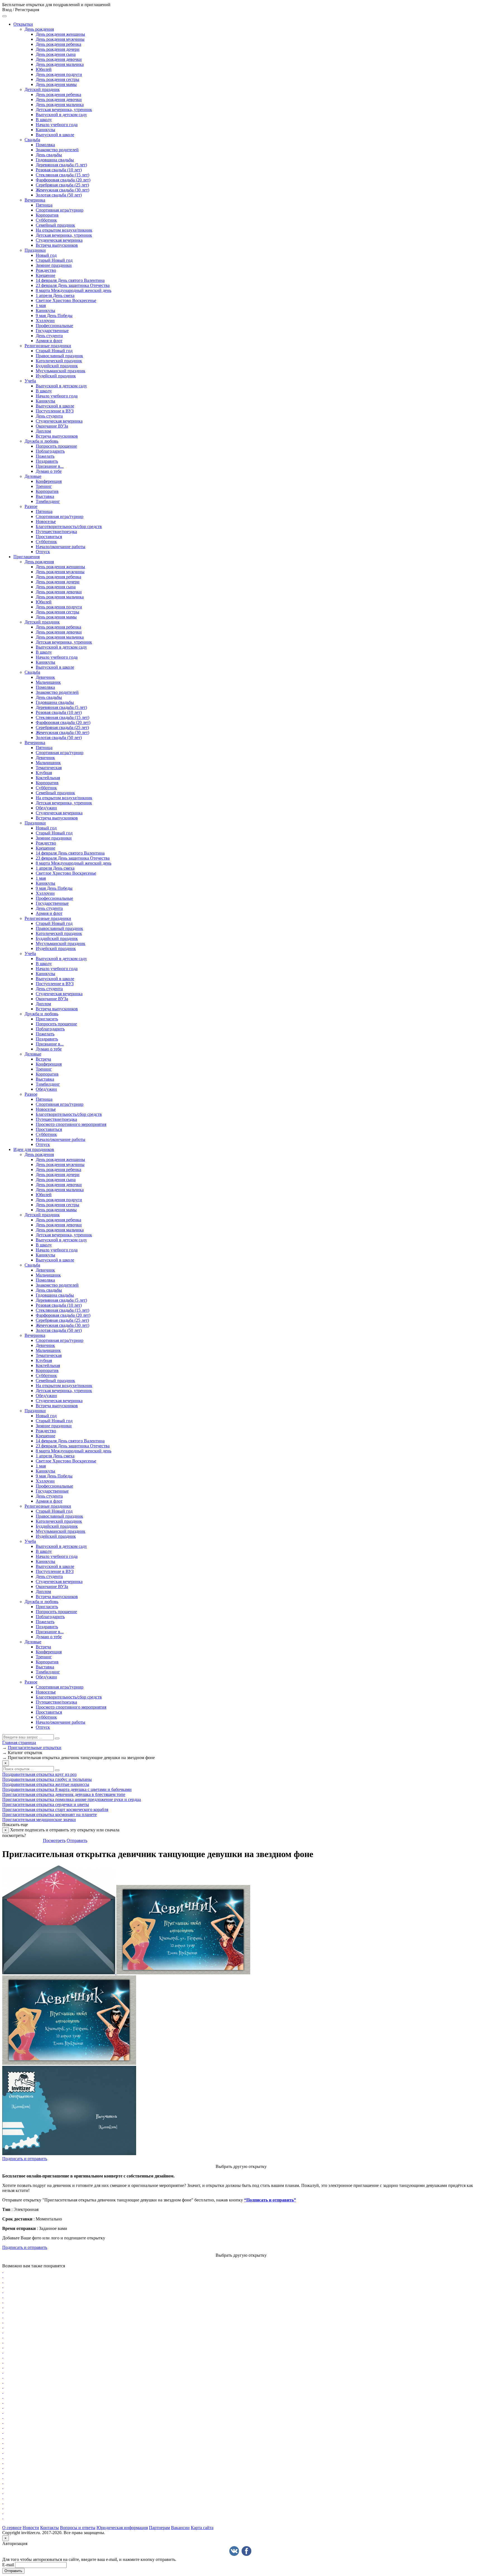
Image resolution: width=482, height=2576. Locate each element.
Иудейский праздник (56, 376)
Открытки (23, 24)
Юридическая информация (122, 2528)
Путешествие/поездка (56, 532)
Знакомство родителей (57, 150)
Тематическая (49, 768)
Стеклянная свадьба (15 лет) (62, 175)
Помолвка (45, 145)
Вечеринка (35, 200)
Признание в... (50, 466)
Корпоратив (47, 215)
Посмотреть (54, 1840)
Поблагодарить (50, 451)
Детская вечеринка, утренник (64, 110)
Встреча (43, 1059)
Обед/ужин (46, 808)
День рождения (39, 29)
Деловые (33, 476)
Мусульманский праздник (61, 371)
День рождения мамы (56, 84)
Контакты (50, 2528)
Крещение (45, 275)
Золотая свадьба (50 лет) (59, 195)
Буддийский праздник (57, 366)
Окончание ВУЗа (52, 426)
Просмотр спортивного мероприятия (71, 1124)
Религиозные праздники (48, 346)
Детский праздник (42, 89)
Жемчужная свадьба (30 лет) (62, 190)
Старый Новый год (54, 260)
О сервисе (12, 2528)
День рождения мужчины (60, 39)
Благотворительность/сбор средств (69, 527)
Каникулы (45, 130)
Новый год (46, 255)
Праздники (35, 250)
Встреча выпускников (57, 245)
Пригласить (47, 1019)
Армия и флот (49, 341)
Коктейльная (48, 778)
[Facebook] (246, 2551)
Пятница (44, 205)
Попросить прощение (56, 446)
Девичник (45, 677)
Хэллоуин (45, 321)
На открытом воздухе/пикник (64, 230)
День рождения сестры (57, 79)
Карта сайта (202, 2528)
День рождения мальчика (60, 64)
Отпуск (43, 552)
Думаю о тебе (49, 471)
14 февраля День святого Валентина (70, 280)
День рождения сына (56, 54)
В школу (44, 120)
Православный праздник (59, 356)
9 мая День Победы (54, 316)
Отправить (77, 1840)
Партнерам (159, 2528)
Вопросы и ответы (78, 2528)
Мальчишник (48, 682)
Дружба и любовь (41, 441)
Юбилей (44, 69)
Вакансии (180, 2528)
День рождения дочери (58, 49)
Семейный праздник (55, 225)
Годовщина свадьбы (55, 160)
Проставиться (49, 537)
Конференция (49, 481)
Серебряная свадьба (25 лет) (62, 185)
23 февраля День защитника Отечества (73, 285)
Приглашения (26, 557)
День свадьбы (49, 155)
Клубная (44, 773)
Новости (31, 2528)
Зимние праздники (54, 265)
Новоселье (46, 521)
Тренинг (44, 486)
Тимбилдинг (48, 501)
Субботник (46, 220)
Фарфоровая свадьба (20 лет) (63, 180)
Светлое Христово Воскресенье (66, 300)
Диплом (43, 431)
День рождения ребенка (58, 44)
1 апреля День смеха (55, 295)
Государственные (52, 331)
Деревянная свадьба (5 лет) (61, 165)
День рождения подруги (59, 74)
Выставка (45, 496)
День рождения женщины (60, 34)
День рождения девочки (59, 59)
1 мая (41, 305)
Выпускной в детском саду (61, 115)
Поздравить (47, 461)
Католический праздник (59, 361)
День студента (49, 336)
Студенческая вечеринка (59, 240)
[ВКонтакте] (234, 2551)
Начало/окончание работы (61, 547)
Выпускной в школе (55, 135)
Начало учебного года (57, 125)
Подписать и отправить (25, 2159)
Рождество (46, 270)
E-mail (8, 2565)
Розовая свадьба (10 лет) (59, 170)
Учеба (30, 381)
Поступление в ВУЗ (55, 411)
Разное (31, 506)
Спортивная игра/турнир (60, 210)
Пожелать (45, 456)
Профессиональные (54, 326)
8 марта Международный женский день (73, 290)
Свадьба (32, 140)
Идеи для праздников (34, 1149)
